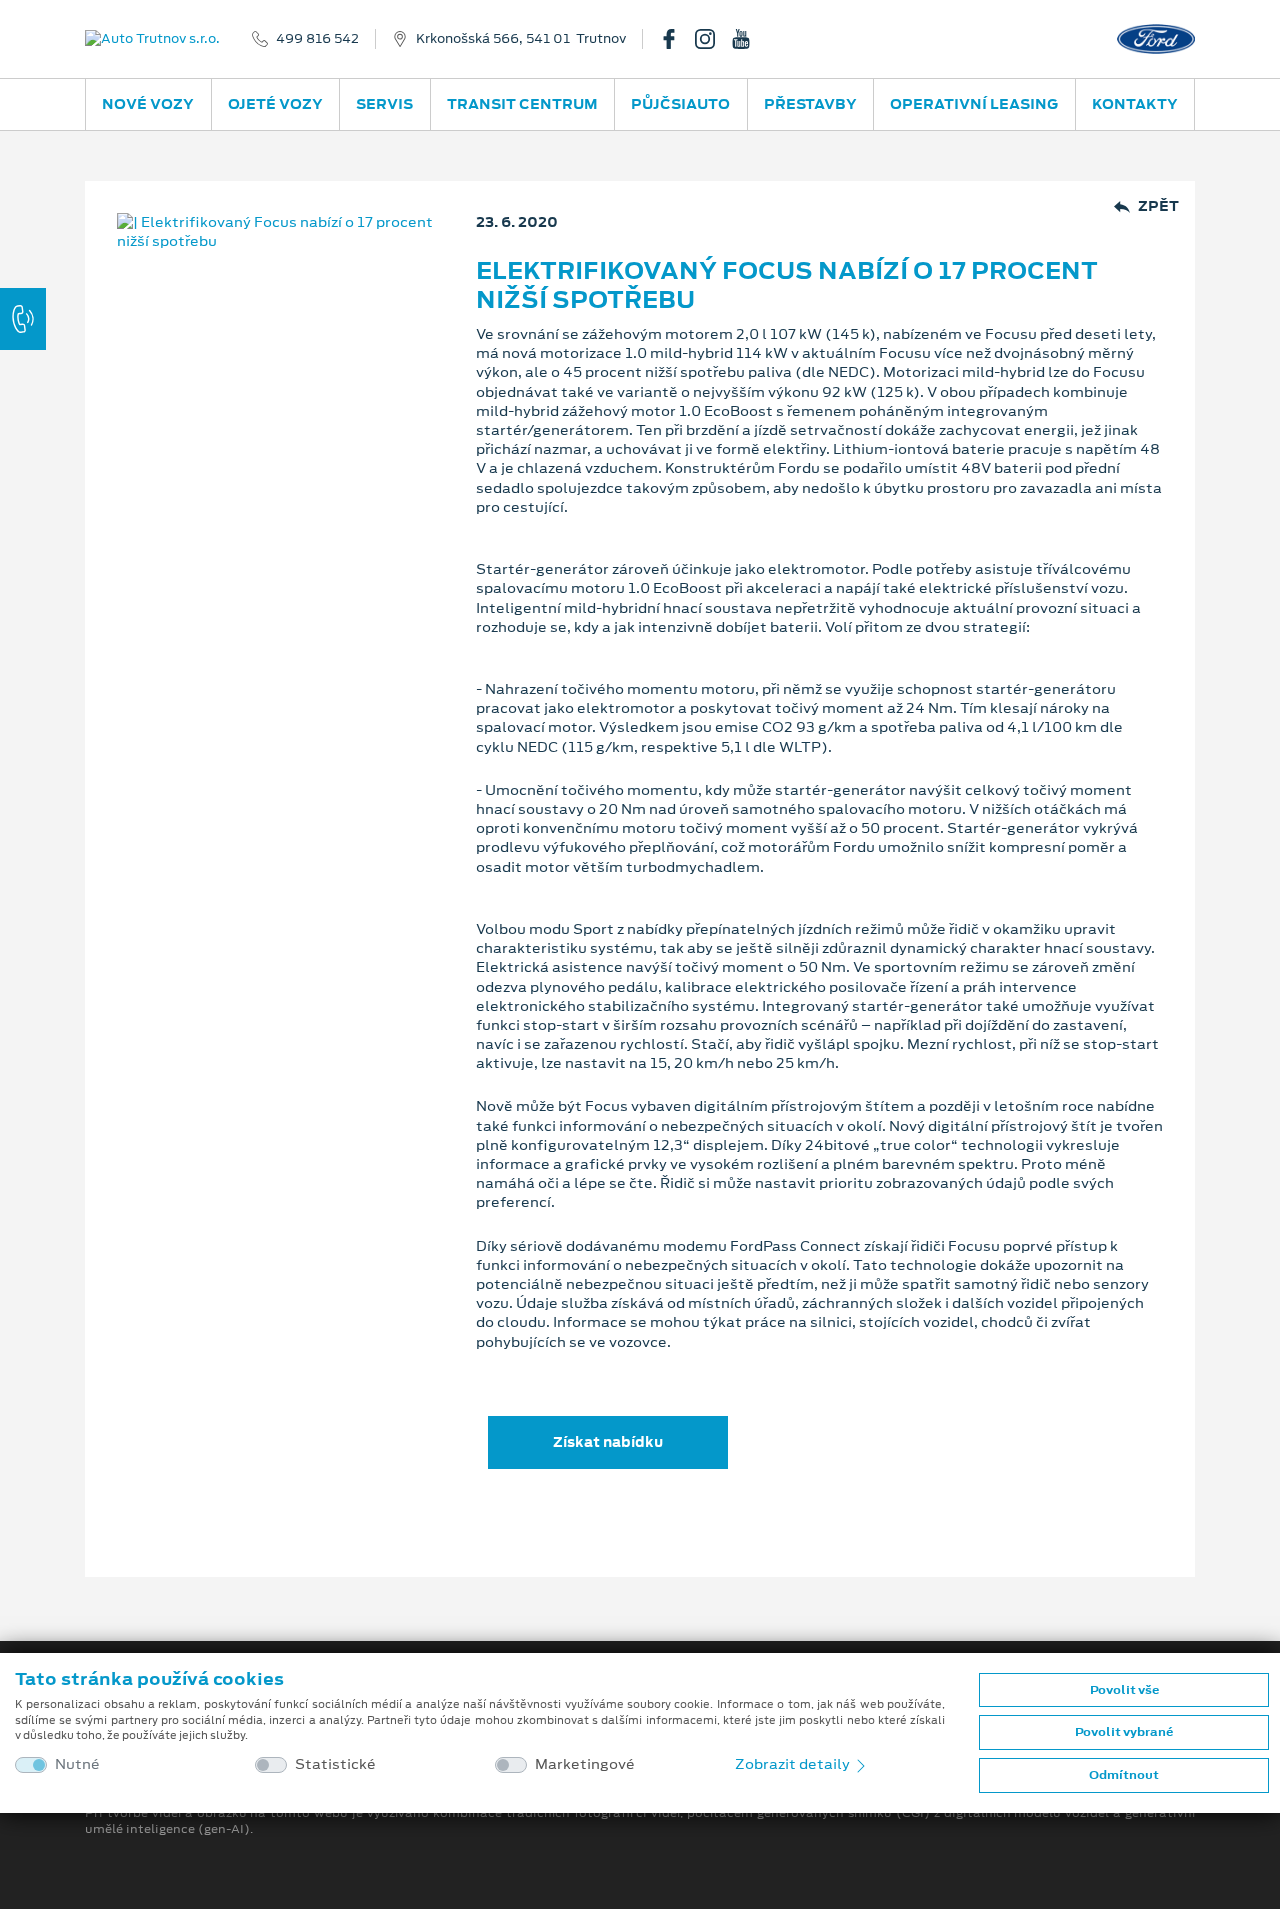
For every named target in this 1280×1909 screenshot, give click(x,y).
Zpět (1158, 206)
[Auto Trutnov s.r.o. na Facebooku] (677, 39)
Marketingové (585, 1764)
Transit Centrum (522, 104)
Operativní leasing (974, 104)
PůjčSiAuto (680, 104)
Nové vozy (148, 104)
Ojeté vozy (275, 104)
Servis (384, 104)
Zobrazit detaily (794, 1764)
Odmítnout (1124, 1775)
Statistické (335, 1764)
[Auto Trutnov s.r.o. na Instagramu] (713, 39)
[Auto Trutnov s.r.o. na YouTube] (749, 39)
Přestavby (810, 104)
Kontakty (1135, 104)
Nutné (77, 1764)
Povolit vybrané (1124, 1732)
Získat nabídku (608, 1442)
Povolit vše (1124, 1690)
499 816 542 (317, 39)
